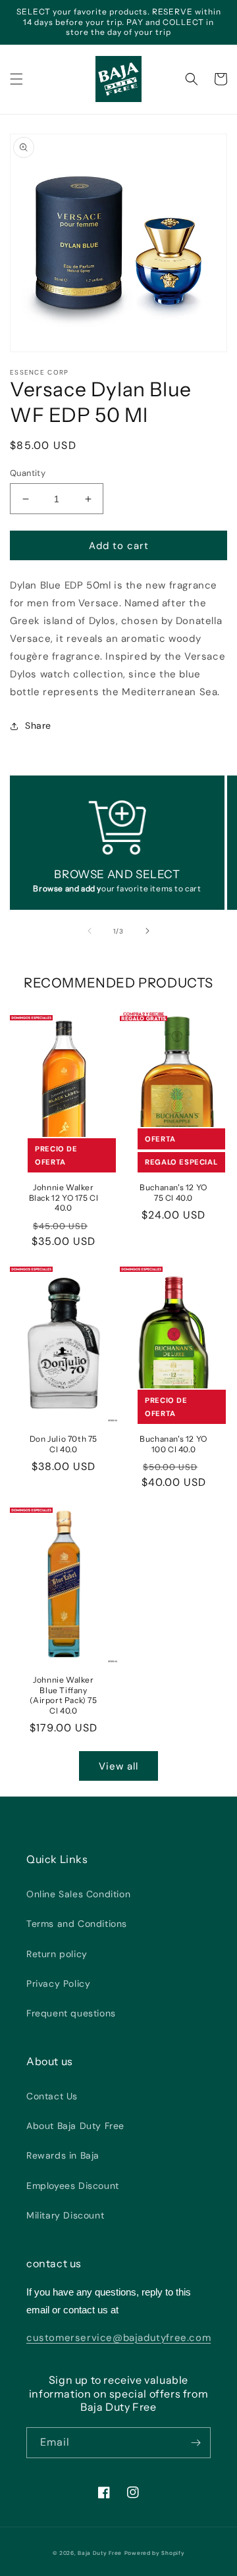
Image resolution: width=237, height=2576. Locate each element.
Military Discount (65, 2215)
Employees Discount (73, 2186)
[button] (16, 79)
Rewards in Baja (63, 2155)
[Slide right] (147, 931)
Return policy (57, 1954)
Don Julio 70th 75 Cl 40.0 (64, 1444)
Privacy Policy (58, 1984)
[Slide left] (90, 931)
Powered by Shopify (155, 2553)
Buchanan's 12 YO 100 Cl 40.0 (173, 1444)
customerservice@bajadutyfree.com (118, 2338)
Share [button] (38, 725)
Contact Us (52, 2096)
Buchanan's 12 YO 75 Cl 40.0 (173, 1193)
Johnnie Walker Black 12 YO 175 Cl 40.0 (64, 1197)
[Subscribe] (196, 2443)
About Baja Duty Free (75, 2126)
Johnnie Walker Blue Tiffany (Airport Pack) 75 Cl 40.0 (63, 1695)
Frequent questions (71, 2013)
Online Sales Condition (78, 1894)
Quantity (28, 473)
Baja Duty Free (100, 2553)
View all (118, 1766)
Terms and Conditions (77, 1924)
